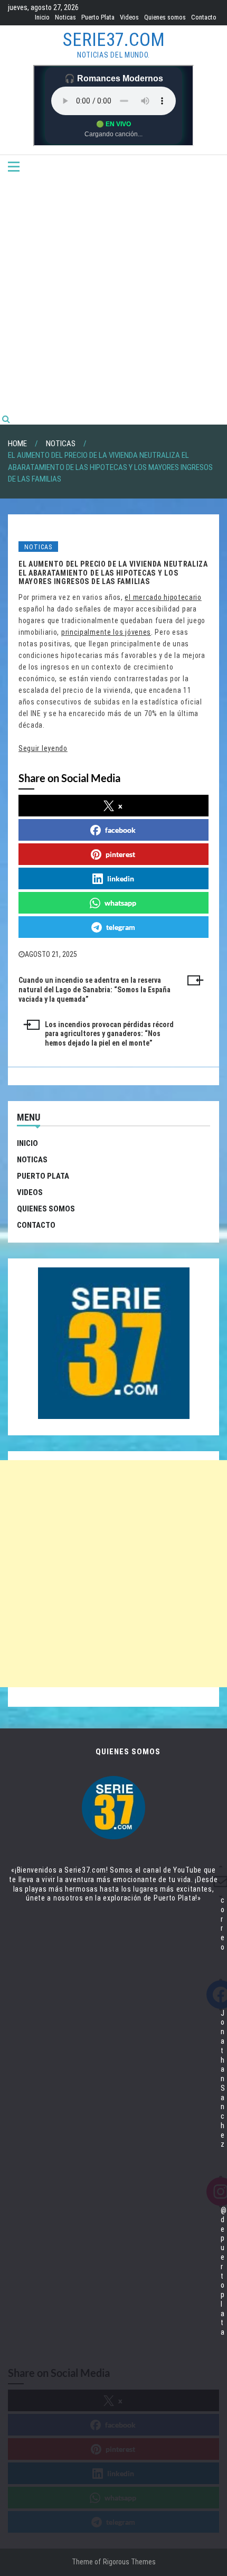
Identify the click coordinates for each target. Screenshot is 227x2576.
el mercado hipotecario (163, 597)
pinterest (120, 854)
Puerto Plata (98, 17)
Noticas (65, 17)
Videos (129, 17)
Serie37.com (114, 40)
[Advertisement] (113, 295)
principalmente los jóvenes (106, 632)
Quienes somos (165, 17)
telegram (121, 927)
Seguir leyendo (43, 748)
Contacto (204, 17)
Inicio (42, 17)
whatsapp (120, 903)
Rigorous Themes (129, 2562)
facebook (120, 830)
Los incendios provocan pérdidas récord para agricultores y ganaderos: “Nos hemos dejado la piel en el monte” (109, 1034)
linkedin (121, 878)
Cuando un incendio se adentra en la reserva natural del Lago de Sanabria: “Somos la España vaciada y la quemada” (94, 990)
